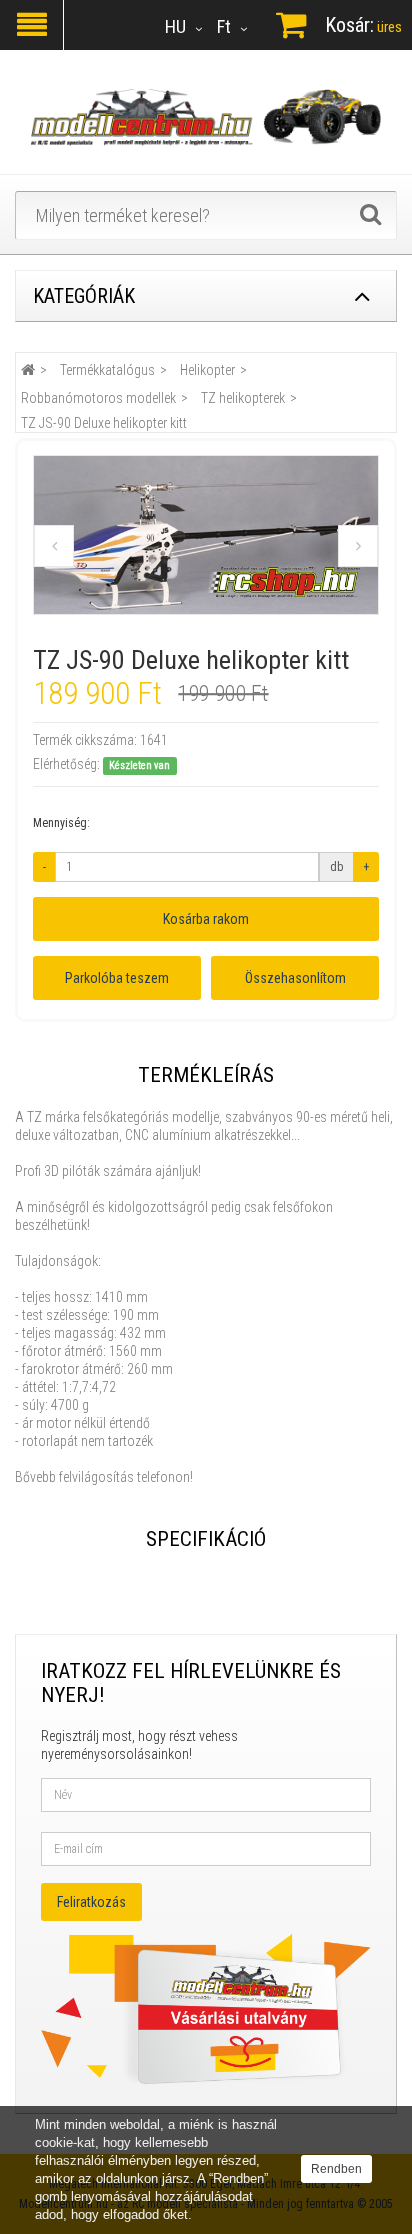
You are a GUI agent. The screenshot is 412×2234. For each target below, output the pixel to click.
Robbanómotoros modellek (98, 398)
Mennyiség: (61, 823)
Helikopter (207, 370)
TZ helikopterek (243, 398)
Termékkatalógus (107, 370)
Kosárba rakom (206, 919)
